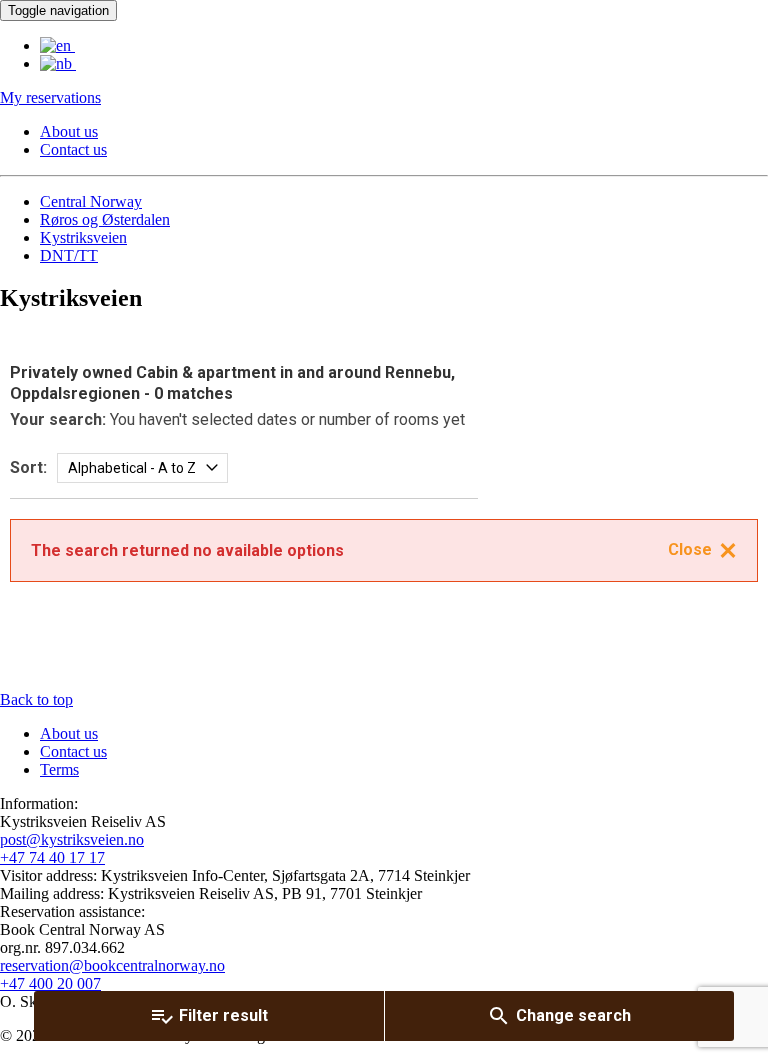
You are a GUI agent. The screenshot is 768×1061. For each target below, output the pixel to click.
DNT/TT (69, 255)
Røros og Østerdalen (105, 219)
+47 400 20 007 (50, 983)
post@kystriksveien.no (72, 839)
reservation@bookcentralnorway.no (112, 965)
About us (69, 131)
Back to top (36, 699)
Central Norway (91, 201)
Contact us (73, 149)
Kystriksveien (83, 237)
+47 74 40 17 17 (52, 857)
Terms (59, 769)
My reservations (50, 97)
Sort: (28, 467)
